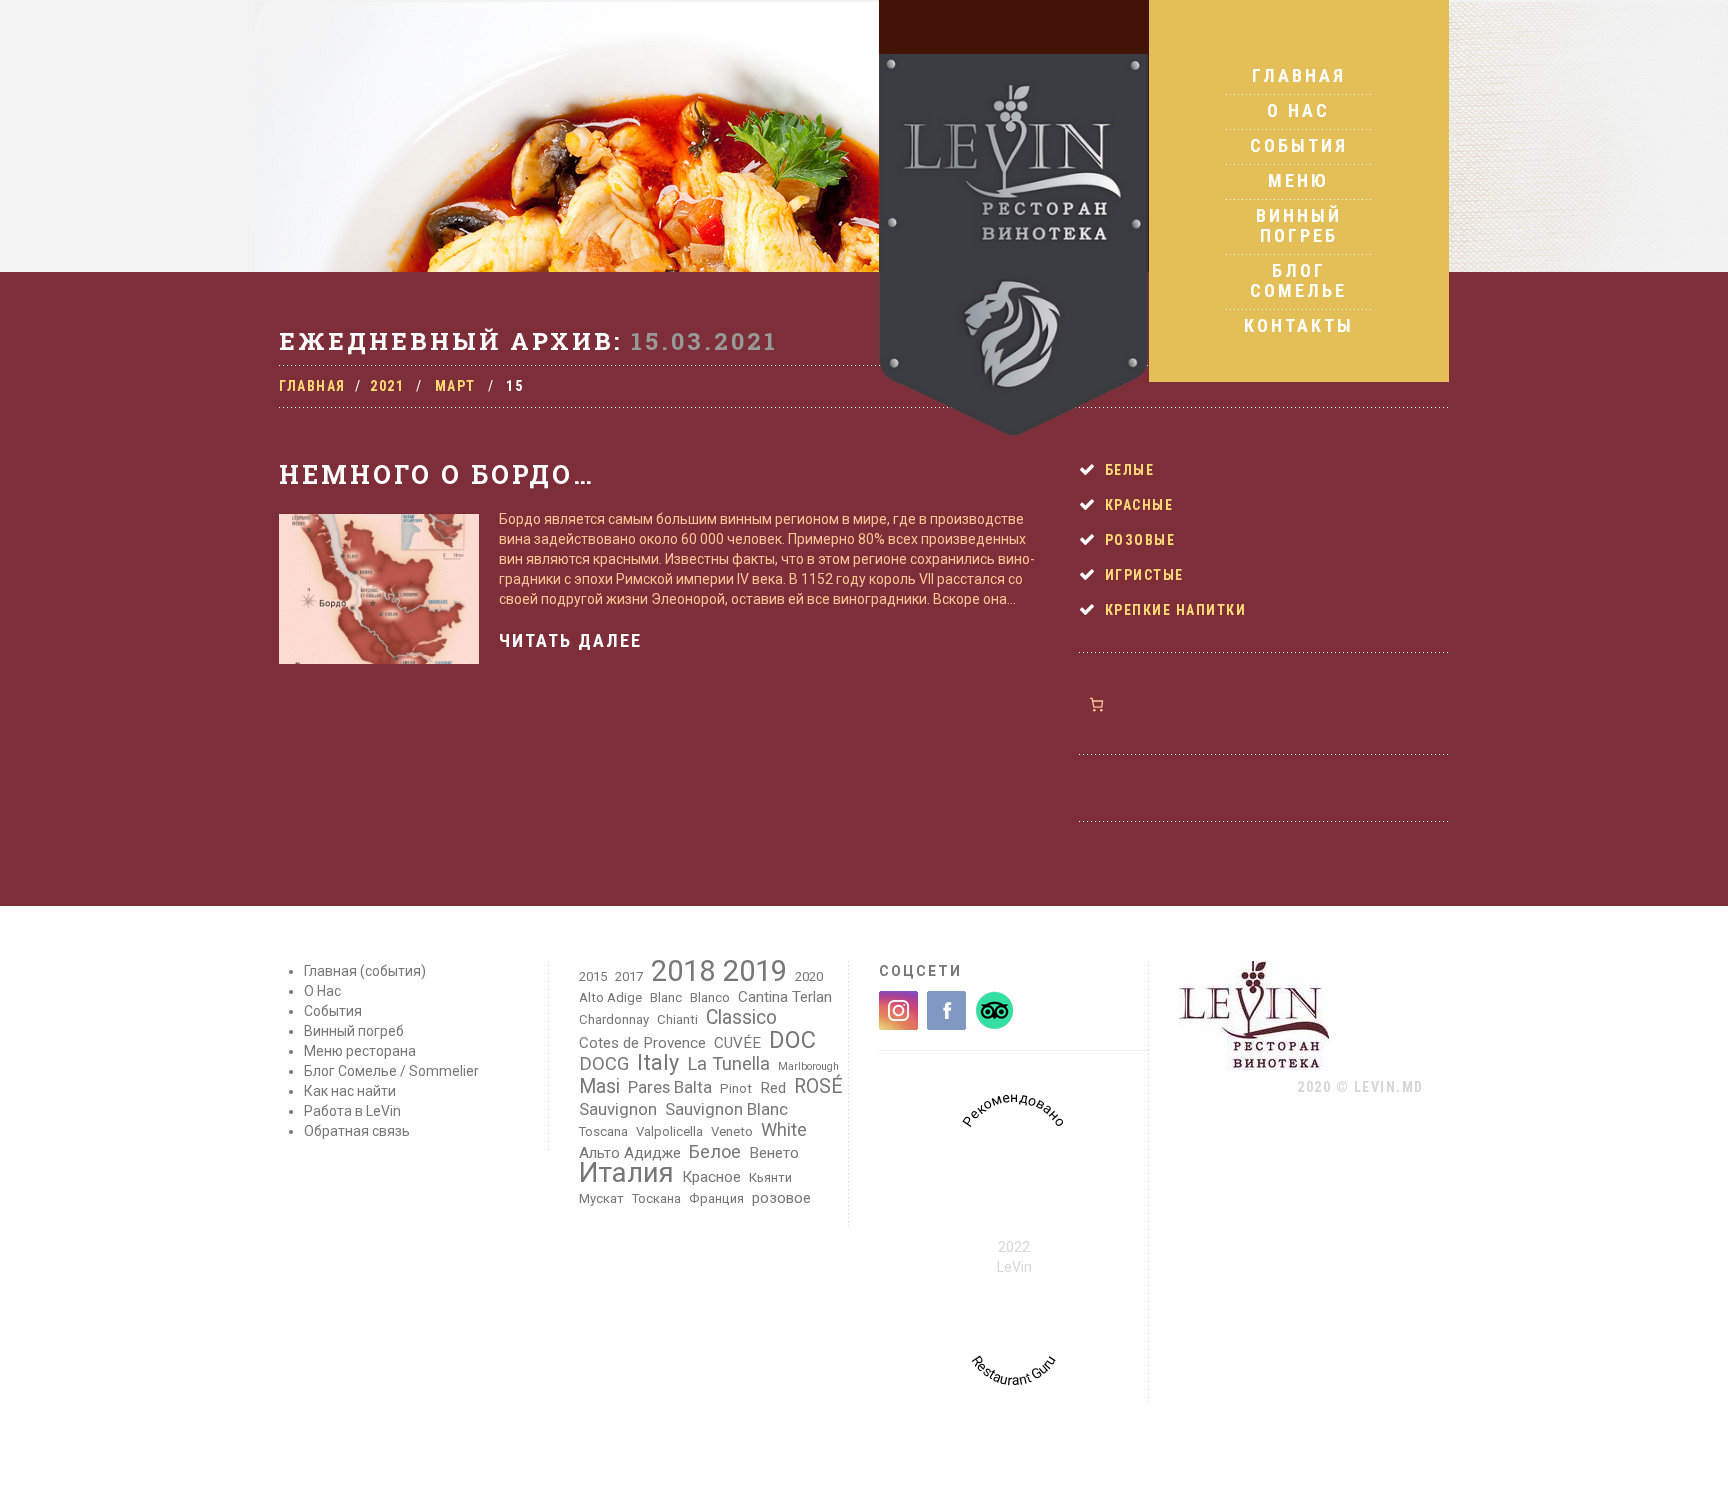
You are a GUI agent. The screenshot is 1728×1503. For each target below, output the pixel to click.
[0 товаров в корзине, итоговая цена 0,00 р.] (1096, 704)
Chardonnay (614, 1019)
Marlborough (808, 1066)
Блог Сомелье (1298, 280)
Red (773, 1088)
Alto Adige (610, 997)
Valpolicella (669, 1131)
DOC (792, 1040)
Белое (715, 1152)
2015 (593, 976)
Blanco (710, 997)
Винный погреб (1299, 225)
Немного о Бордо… (437, 474)
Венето (774, 1153)
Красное (711, 1177)
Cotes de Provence (642, 1043)
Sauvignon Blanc (726, 1109)
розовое (781, 1198)
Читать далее (570, 641)
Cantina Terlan (785, 997)
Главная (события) (365, 971)
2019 (755, 971)
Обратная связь (357, 1131)
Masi (599, 1087)
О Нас (1298, 110)
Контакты (1299, 325)
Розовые (1140, 540)
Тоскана (656, 1198)
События (1299, 145)
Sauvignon (618, 1109)
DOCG (604, 1064)
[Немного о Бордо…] (379, 589)
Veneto (732, 1131)
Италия (626, 1173)
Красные (1139, 505)
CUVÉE (737, 1043)
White (784, 1130)
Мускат (601, 1198)
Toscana (603, 1131)
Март (455, 386)
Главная (1299, 76)
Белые (1130, 470)
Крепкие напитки (1176, 610)
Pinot (736, 1088)
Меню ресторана (360, 1051)
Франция (716, 1198)
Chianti (677, 1019)
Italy (658, 1063)
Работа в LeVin (352, 1111)
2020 (809, 976)
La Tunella (728, 1064)
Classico (741, 1018)
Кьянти (770, 1177)
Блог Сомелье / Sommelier (391, 1071)
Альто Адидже (630, 1153)
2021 (387, 386)
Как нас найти (350, 1091)
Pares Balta (670, 1087)
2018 (683, 971)
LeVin (1014, 1267)
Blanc (666, 997)
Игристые (1144, 575)
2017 (629, 976)
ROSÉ (818, 1087)
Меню (1298, 180)
